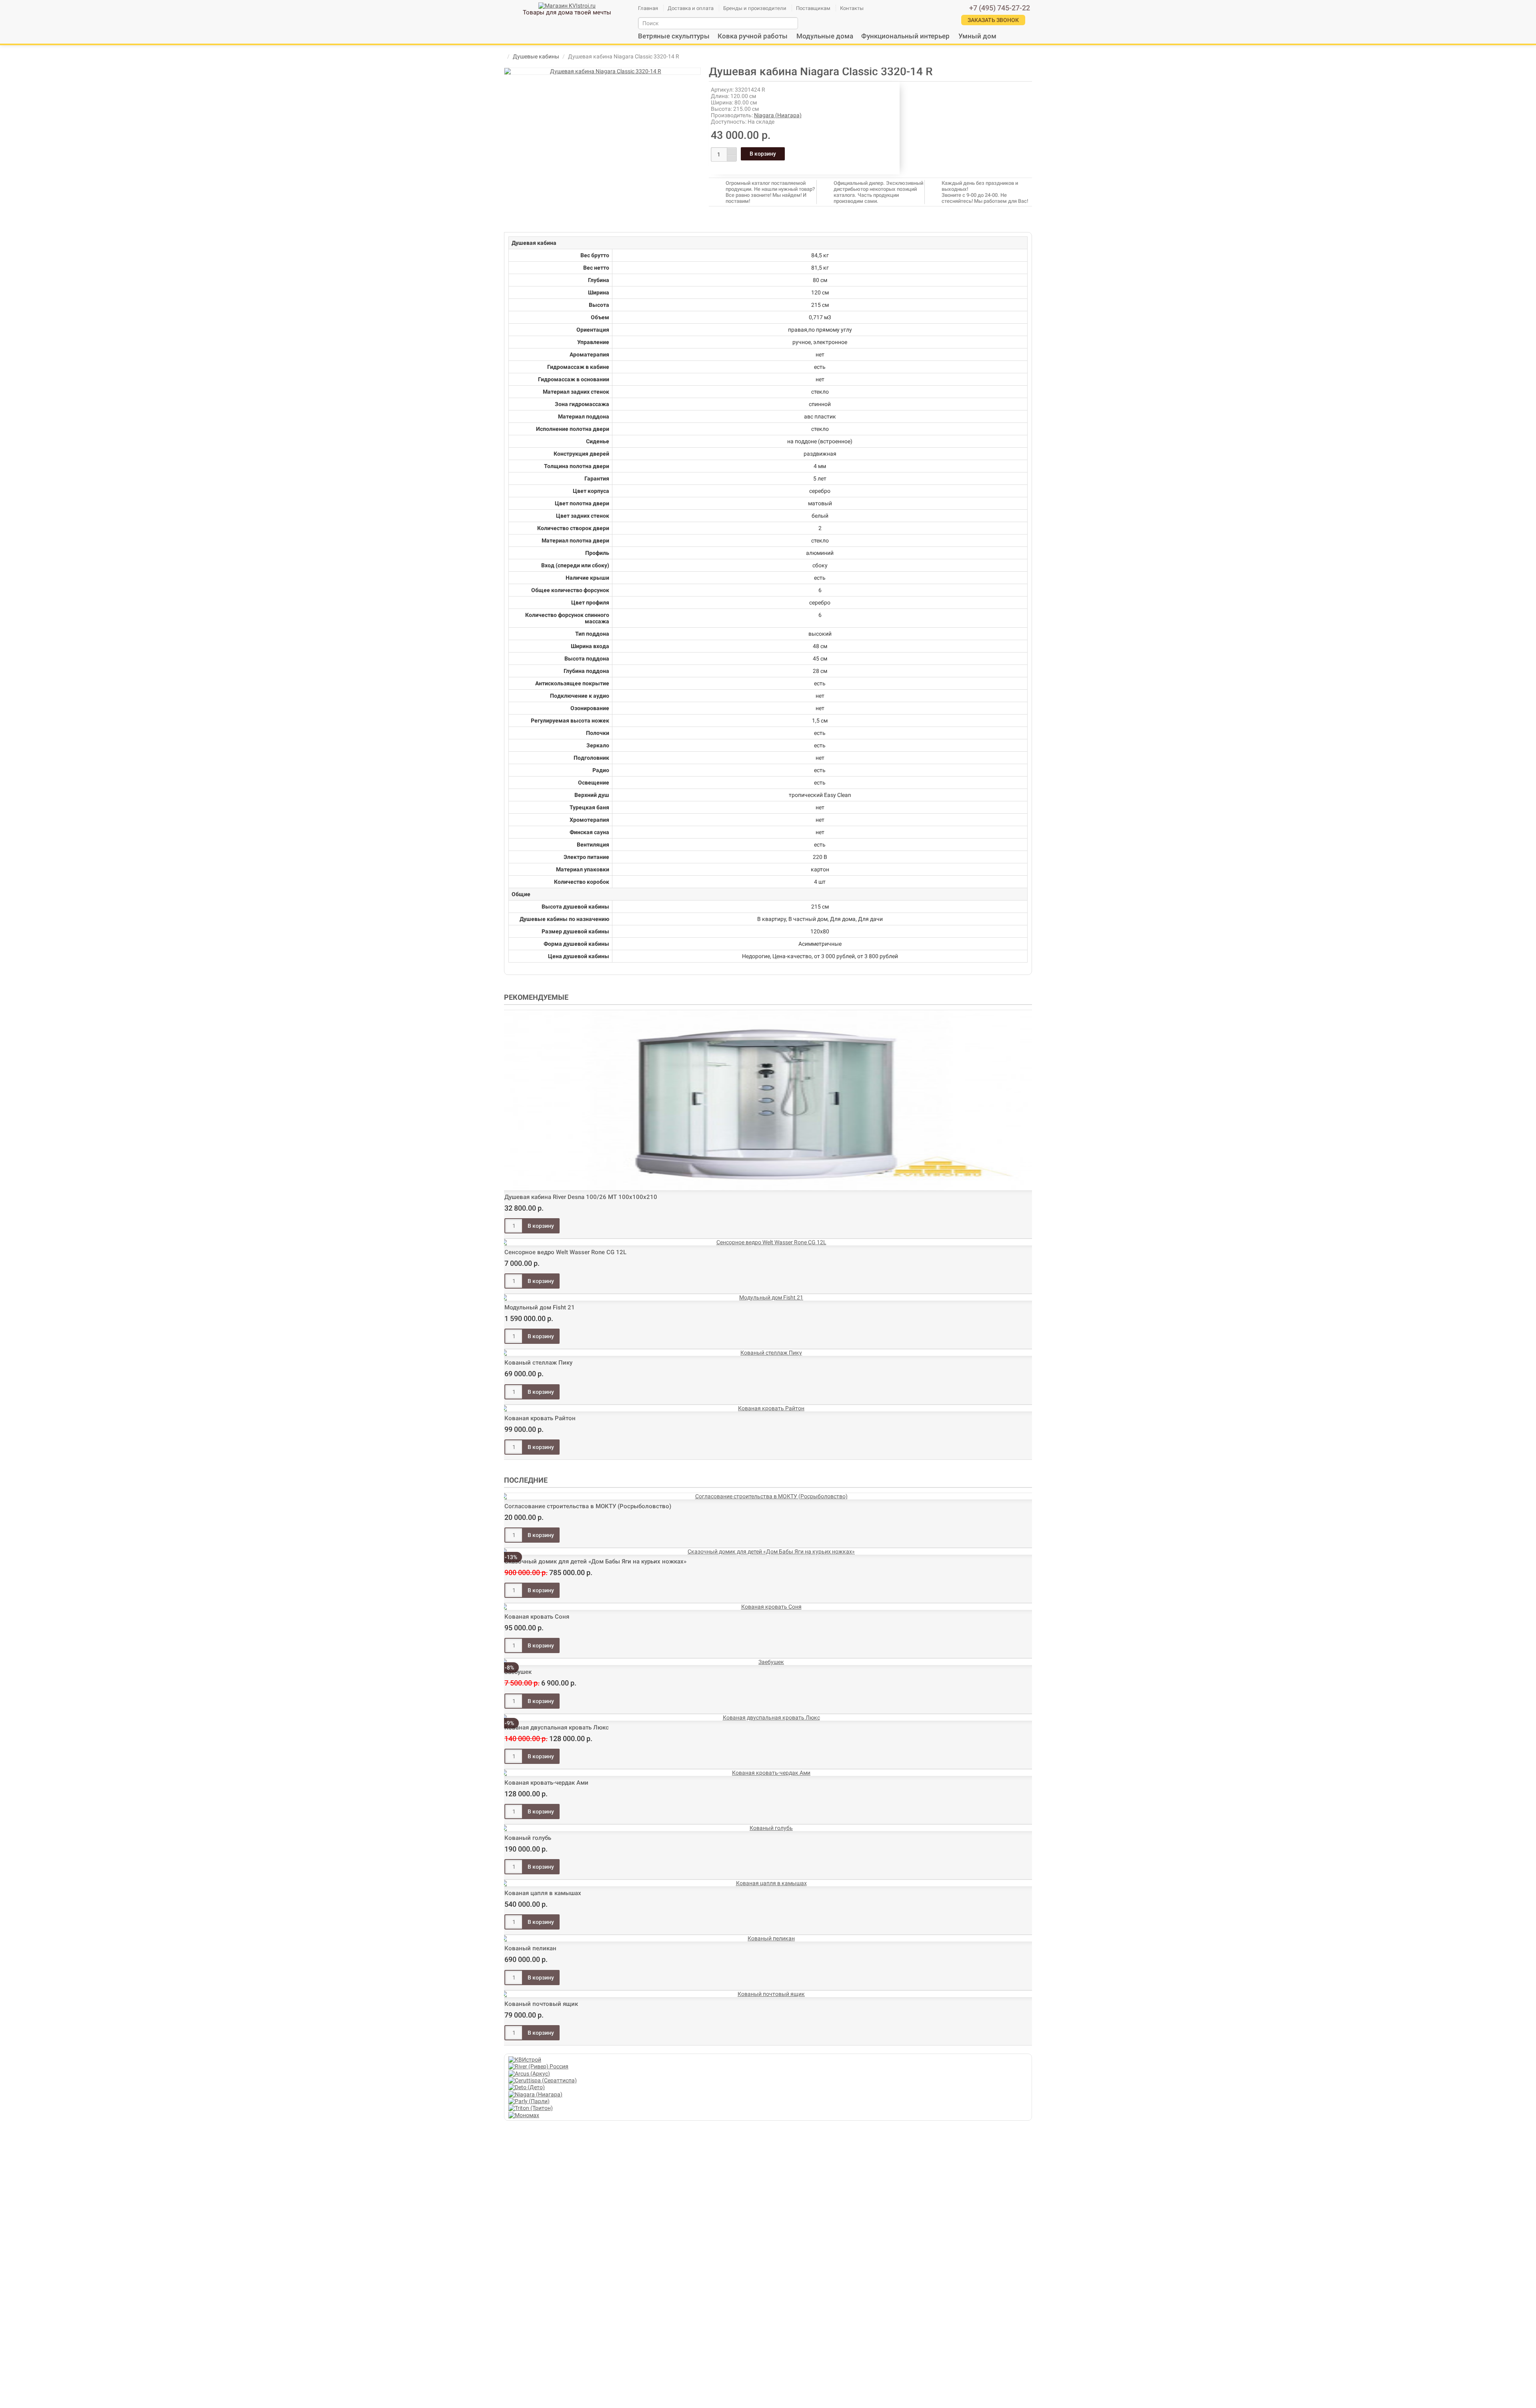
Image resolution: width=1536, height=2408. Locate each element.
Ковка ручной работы (753, 36)
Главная (648, 8)
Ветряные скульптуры (674, 36)
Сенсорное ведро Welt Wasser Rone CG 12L (565, 1252)
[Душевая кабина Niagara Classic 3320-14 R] (602, 71)
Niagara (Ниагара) (778, 115)
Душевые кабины (536, 56)
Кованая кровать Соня (537, 1617)
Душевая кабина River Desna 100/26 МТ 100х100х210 (581, 1197)
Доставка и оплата (691, 8)
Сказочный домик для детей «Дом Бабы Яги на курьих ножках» (595, 1561)
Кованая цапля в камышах (543, 1893)
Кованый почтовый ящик (541, 2004)
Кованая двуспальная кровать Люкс (557, 1727)
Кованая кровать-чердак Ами (546, 1783)
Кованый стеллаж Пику (538, 1363)
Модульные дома (825, 36)
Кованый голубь (528, 1838)
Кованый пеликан (530, 1948)
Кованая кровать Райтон (540, 1418)
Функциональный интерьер (905, 36)
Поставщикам (813, 8)
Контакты (852, 8)
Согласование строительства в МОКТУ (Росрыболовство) (588, 1506)
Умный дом (977, 36)
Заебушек (518, 1672)
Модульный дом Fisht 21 (540, 1307)
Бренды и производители (755, 8)
